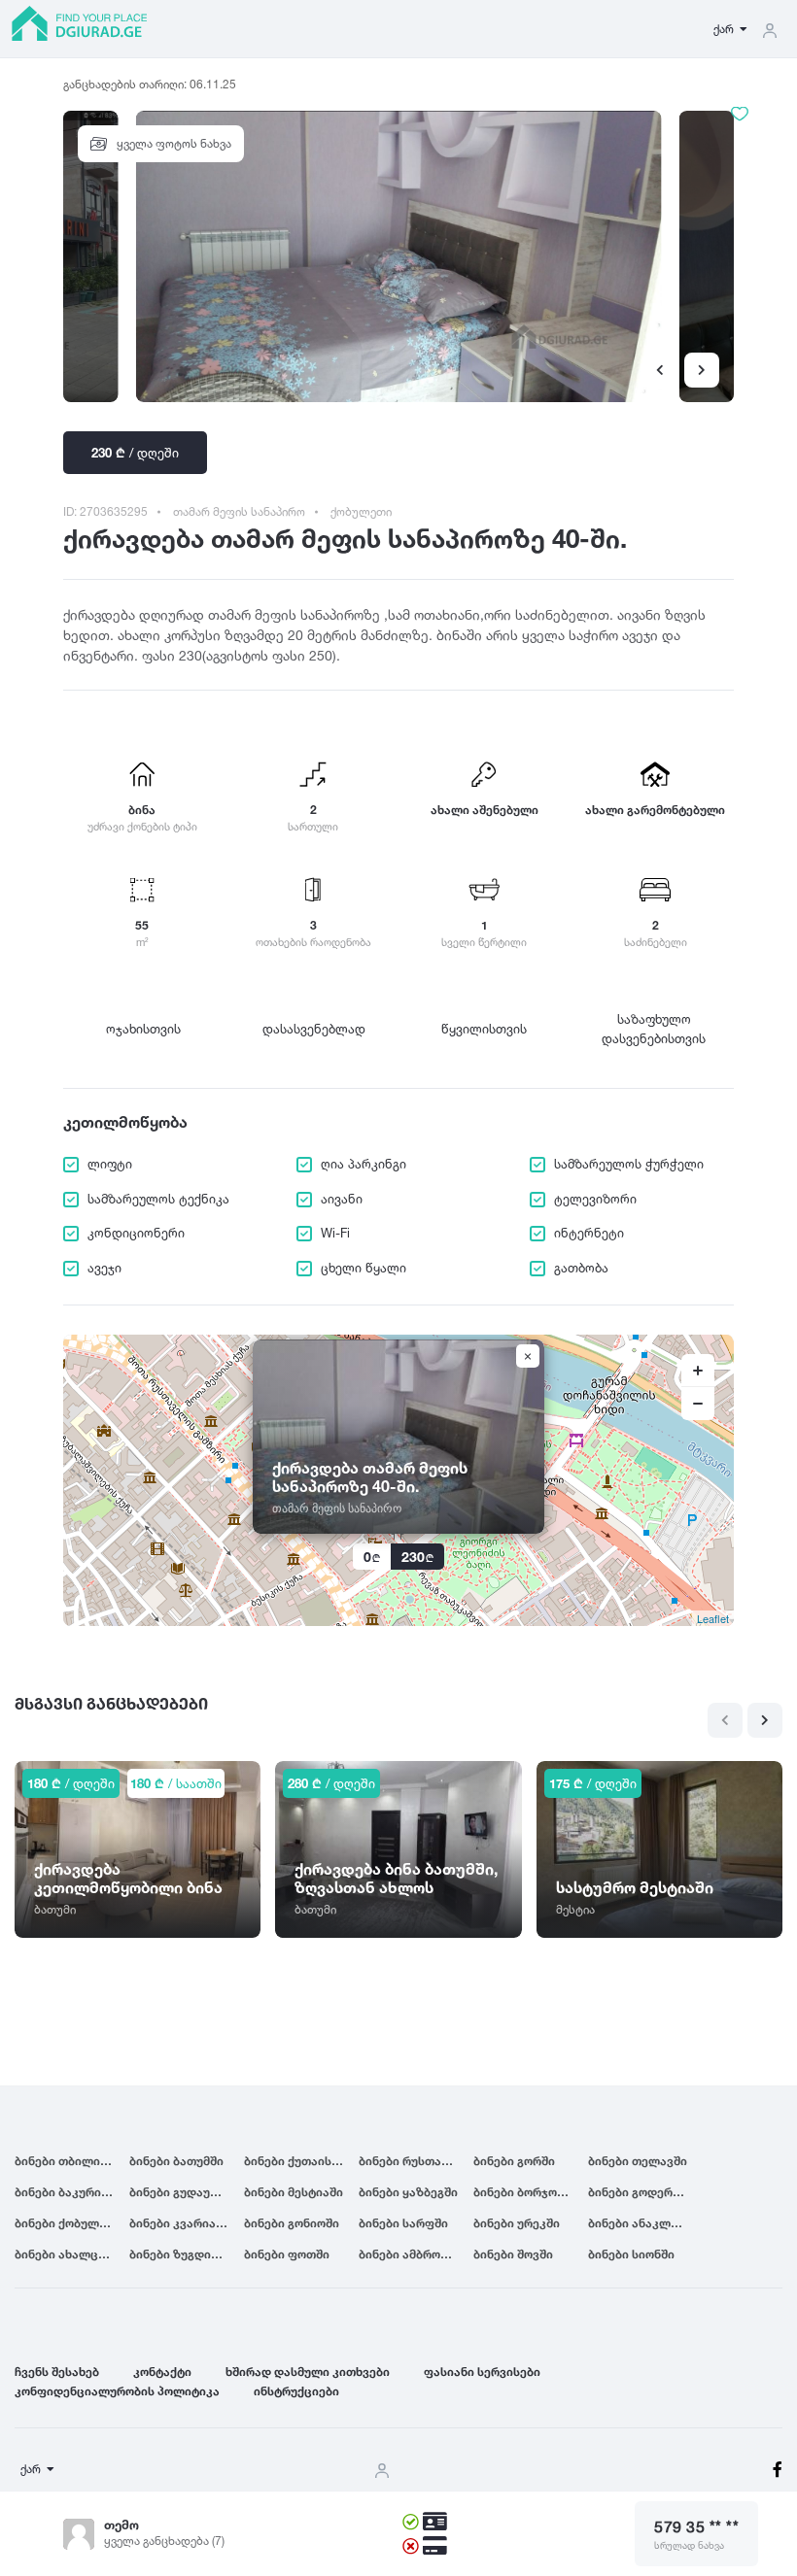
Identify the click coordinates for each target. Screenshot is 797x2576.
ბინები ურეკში (517, 2223)
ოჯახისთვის (143, 1029)
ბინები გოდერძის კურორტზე (645, 2192)
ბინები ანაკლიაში (643, 2223)
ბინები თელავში (638, 2161)
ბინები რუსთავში (410, 2161)
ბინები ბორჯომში (525, 2192)
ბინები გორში (514, 2161)
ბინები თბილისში (68, 2161)
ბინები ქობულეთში (72, 2223)
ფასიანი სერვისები (482, 2372)
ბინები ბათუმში (176, 2161)
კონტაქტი (162, 2372)
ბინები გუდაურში (181, 2192)
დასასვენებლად (314, 1029)
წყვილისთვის (484, 1029)
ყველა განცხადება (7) (164, 2541)
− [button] (698, 1404)
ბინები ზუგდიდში (182, 2254)
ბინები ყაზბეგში (408, 2192)
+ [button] (698, 1371)
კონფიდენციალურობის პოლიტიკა (117, 2391)
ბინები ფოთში (287, 2254)
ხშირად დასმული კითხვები (308, 2372)
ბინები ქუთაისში (295, 2161)
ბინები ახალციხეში (72, 2254)
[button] (702, 370)
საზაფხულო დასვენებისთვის (654, 1029)
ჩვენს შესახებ (57, 2372)
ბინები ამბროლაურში (416, 2254)
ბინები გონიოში (292, 2223)
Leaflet (713, 1618)
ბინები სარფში (403, 2223)
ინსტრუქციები (296, 2391)
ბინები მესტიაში (294, 2192)
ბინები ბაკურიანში (71, 2192)
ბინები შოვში (513, 2254)
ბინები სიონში (631, 2254)
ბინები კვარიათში (184, 2223)
